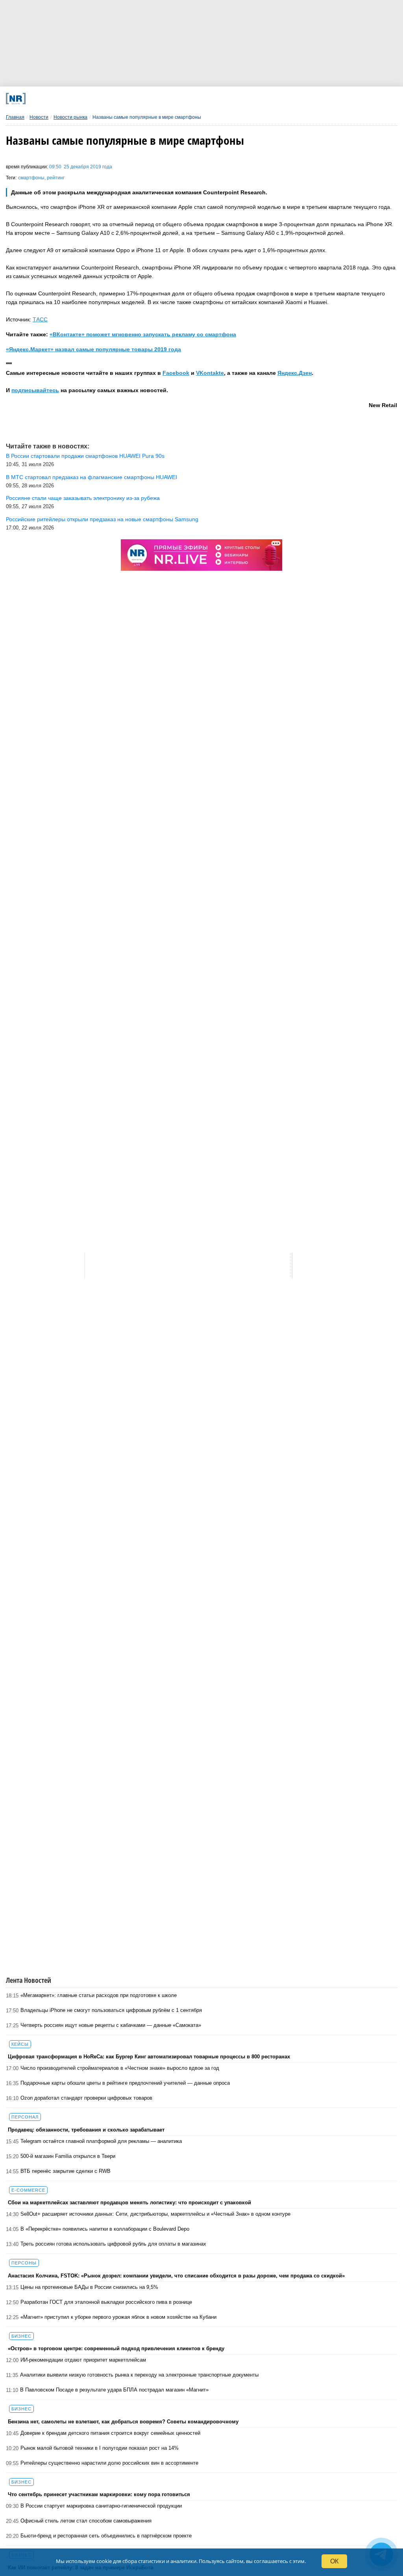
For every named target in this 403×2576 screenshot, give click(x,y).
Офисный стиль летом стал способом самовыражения (86, 2521)
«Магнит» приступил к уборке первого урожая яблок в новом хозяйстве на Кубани (118, 2317)
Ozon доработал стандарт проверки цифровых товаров (86, 2098)
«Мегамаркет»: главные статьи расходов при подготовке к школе (99, 1995)
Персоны (24, 2263)
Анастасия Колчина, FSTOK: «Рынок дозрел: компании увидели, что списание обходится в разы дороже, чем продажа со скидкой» (176, 2276)
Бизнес (21, 2336)
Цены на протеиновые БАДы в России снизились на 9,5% (89, 2287)
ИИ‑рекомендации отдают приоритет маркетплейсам (83, 2360)
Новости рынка (70, 117)
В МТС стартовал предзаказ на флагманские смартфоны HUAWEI (92, 477)
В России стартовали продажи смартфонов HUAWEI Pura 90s (85, 456)
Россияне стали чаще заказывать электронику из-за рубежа (83, 498)
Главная (15, 117)
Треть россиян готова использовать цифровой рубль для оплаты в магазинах (113, 2244)
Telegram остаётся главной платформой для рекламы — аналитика (101, 2141)
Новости (39, 117)
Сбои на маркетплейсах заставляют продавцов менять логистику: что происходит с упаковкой (129, 2203)
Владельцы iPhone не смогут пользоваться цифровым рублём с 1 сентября (111, 2010)
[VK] (116, 99)
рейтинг (56, 178)
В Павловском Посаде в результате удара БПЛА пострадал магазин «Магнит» (114, 2390)
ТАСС (40, 319)
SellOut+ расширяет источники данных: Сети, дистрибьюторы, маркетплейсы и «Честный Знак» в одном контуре (155, 2214)
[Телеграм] (80, 99)
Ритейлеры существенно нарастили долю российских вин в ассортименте (109, 2463)
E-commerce (28, 2190)
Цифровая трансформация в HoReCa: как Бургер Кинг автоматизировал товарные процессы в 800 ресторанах (149, 2057)
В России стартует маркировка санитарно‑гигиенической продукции (101, 2506)
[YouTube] (223, 99)
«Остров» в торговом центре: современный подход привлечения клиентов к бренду (116, 2348)
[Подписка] (295, 99)
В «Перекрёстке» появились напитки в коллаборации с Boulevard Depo (105, 2229)
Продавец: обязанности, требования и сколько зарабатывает (86, 2130)
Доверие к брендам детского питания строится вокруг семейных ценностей (110, 2433)
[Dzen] (187, 99)
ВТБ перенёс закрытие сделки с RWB (66, 2171)
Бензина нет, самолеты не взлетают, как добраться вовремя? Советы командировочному (123, 2422)
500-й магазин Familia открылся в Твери (68, 2156)
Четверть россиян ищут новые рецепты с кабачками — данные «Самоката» (111, 2025)
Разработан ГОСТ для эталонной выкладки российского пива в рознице (106, 2302)
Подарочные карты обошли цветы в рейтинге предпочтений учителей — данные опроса (125, 2083)
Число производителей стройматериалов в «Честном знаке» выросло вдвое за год (120, 2068)
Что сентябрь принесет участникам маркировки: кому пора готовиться (99, 2494)
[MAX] (151, 99)
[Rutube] (259, 99)
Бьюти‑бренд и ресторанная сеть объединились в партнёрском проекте (106, 2536)
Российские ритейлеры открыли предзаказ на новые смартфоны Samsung (102, 519)
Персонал (25, 2117)
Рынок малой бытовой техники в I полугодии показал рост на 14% (100, 2448)
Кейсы (20, 2044)
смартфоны (31, 178)
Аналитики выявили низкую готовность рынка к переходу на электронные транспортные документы (139, 2375)
